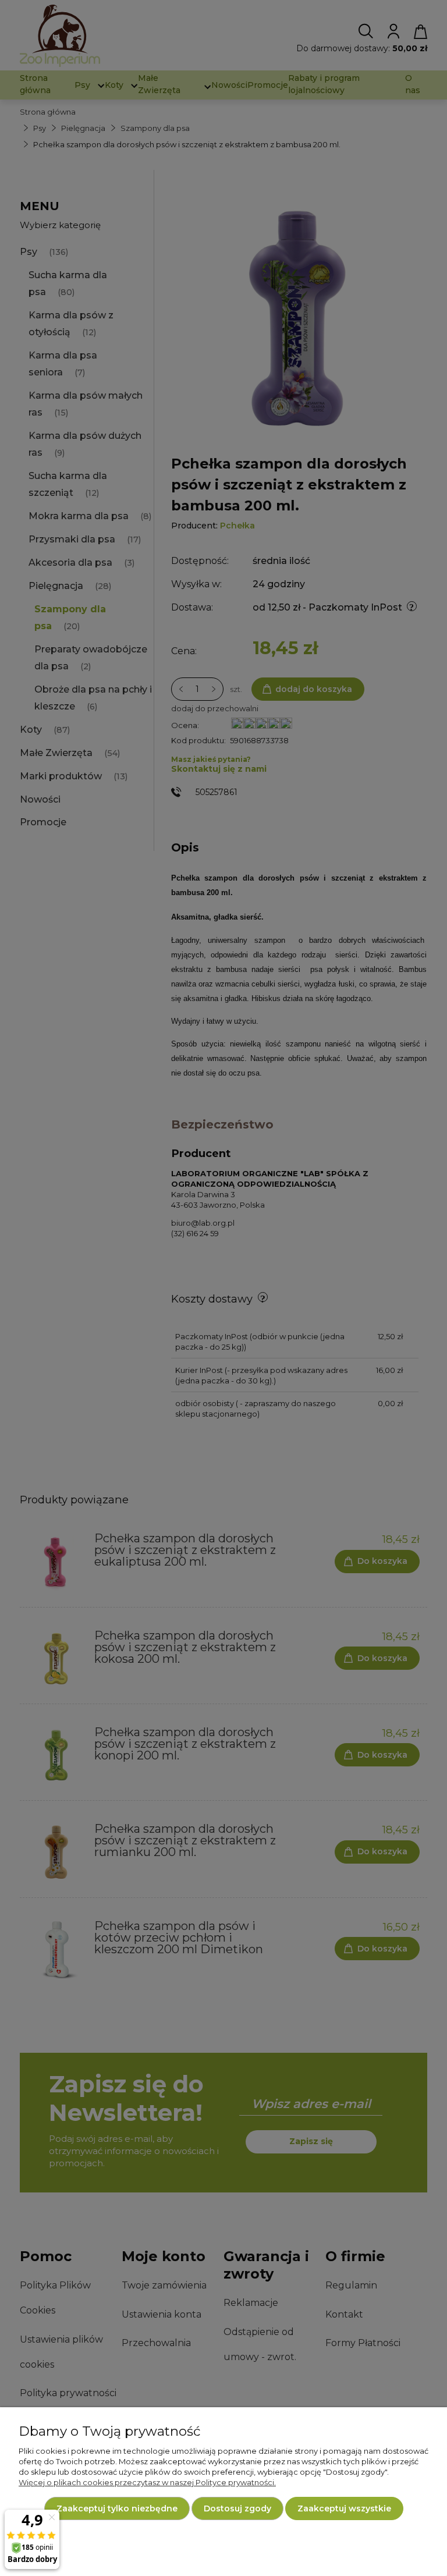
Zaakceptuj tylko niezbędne (117, 2508)
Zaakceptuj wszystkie (344, 2508)
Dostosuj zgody (237, 2508)
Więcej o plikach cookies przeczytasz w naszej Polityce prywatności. (147, 2482)
